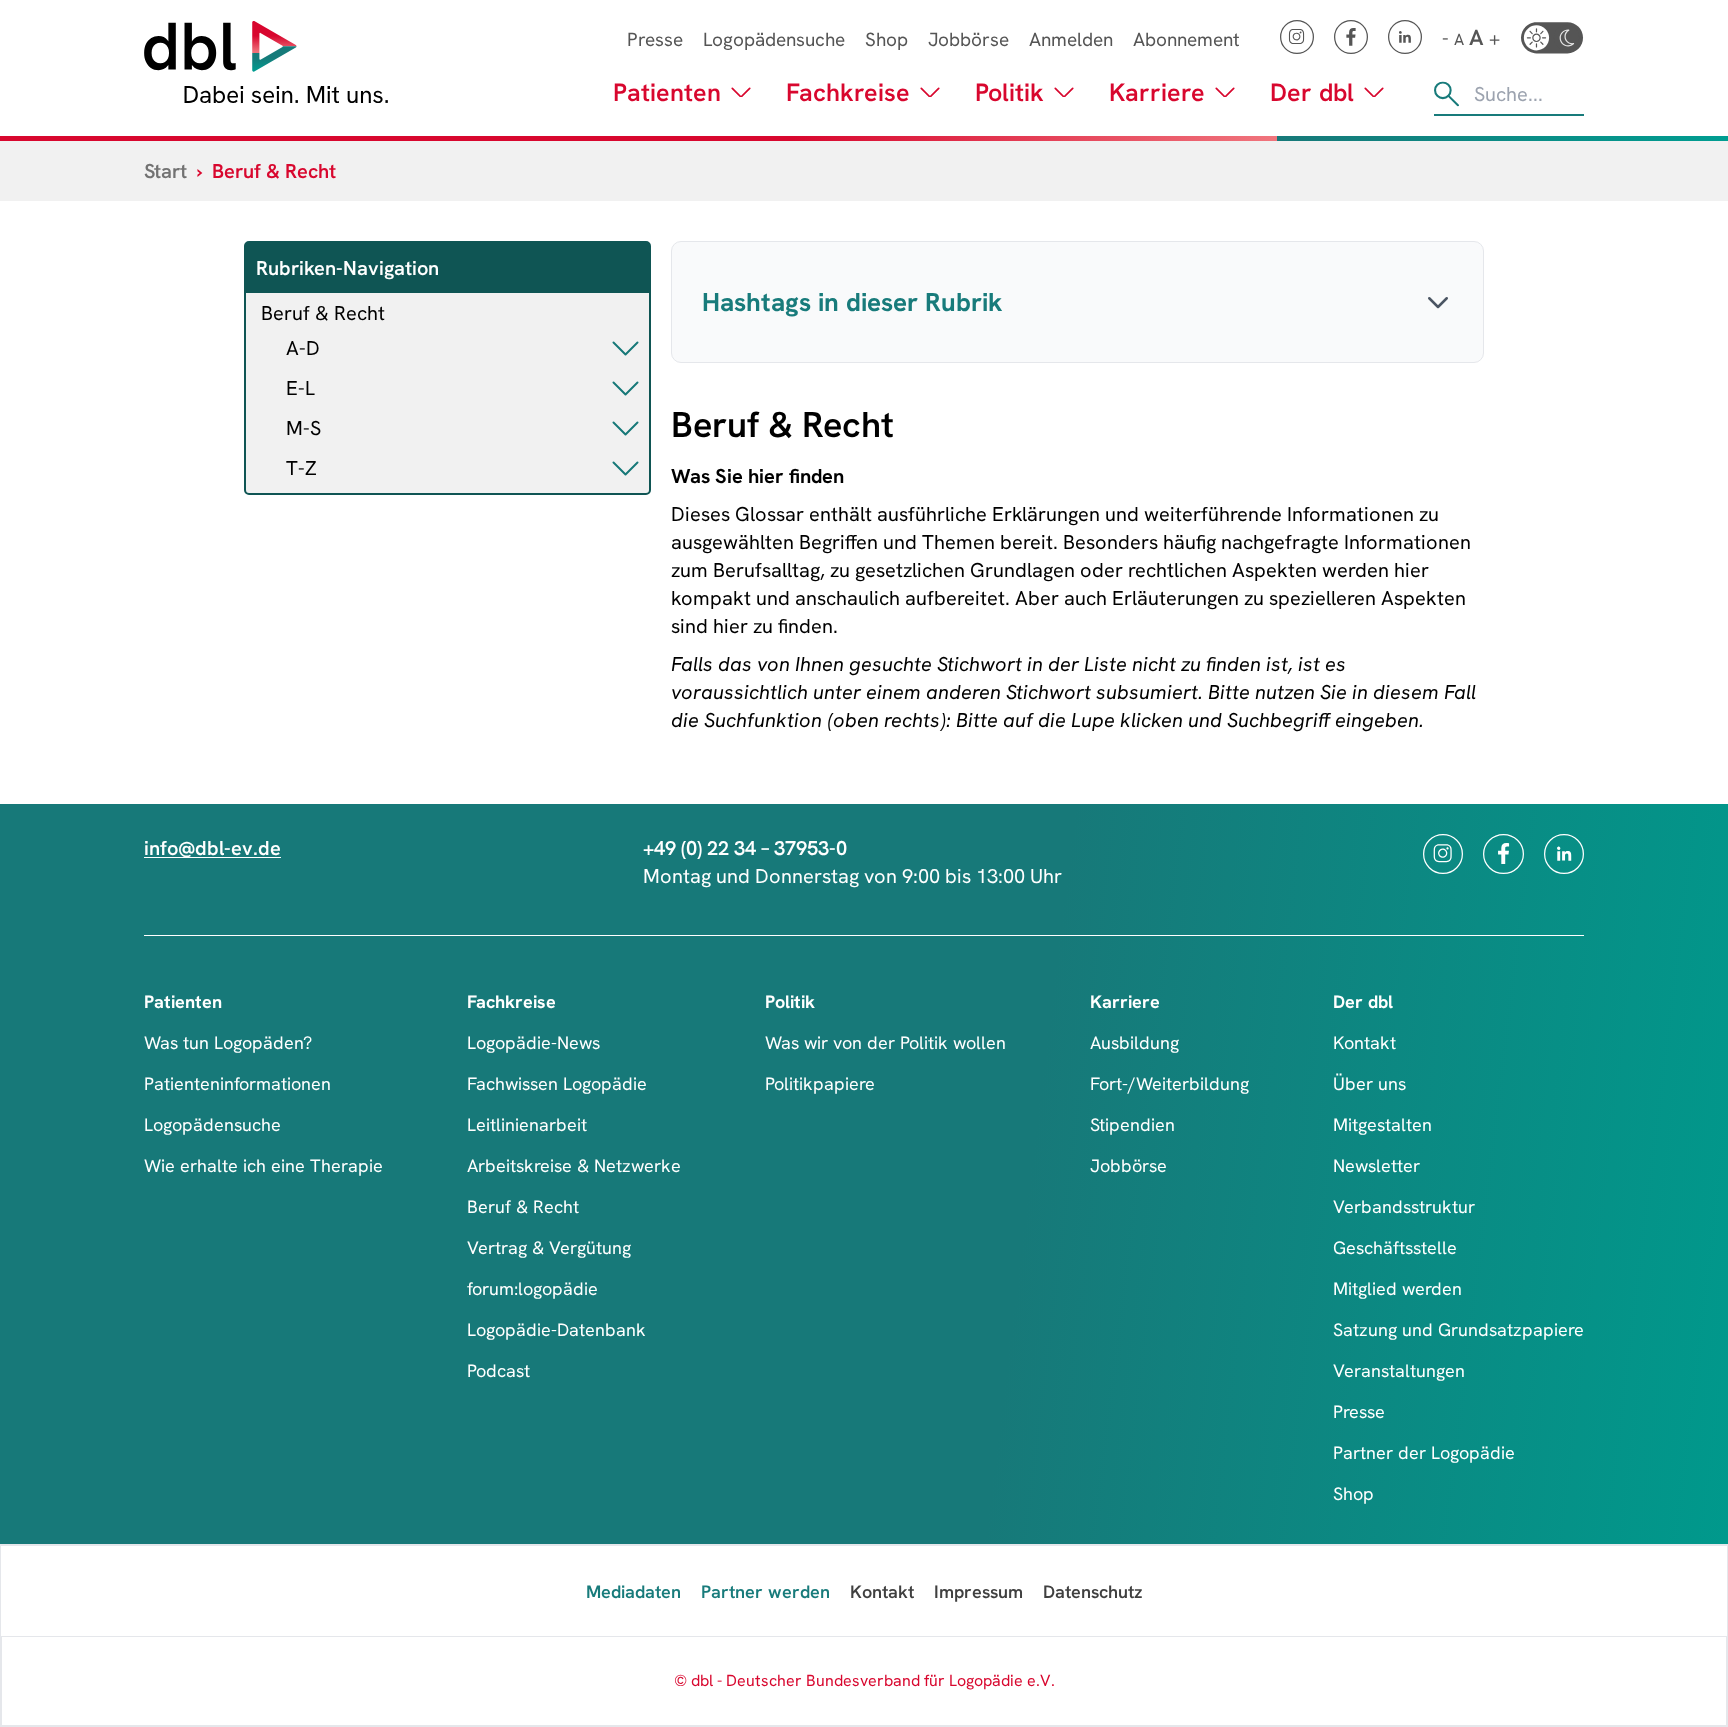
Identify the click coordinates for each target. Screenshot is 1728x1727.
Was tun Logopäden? (228, 1042)
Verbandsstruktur (1404, 1206)
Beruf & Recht (323, 313)
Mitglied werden (1397, 1288)
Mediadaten (633, 1591)
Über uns (1369, 1083)
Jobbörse (968, 39)
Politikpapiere (820, 1083)
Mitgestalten (1382, 1124)
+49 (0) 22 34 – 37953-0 (745, 848)
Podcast (498, 1370)
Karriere (1157, 92)
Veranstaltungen (1399, 1370)
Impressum (978, 1591)
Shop (886, 39)
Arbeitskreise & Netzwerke (574, 1165)
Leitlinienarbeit (527, 1124)
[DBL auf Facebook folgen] (1351, 37)
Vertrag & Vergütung (549, 1247)
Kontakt (1364, 1042)
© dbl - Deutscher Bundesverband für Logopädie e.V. (864, 1680)
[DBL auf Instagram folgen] (1297, 37)
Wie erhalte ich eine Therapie (263, 1165)
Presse (655, 39)
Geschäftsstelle (1395, 1247)
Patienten (667, 92)
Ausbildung (1134, 1042)
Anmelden (1071, 39)
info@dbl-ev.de (212, 848)
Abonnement (1186, 39)
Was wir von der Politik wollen (885, 1042)
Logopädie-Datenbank (556, 1329)
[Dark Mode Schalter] (1552, 38)
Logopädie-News (533, 1042)
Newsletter (1376, 1165)
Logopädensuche (774, 39)
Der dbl (1312, 92)
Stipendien (1132, 1124)
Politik (1009, 92)
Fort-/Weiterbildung (1169, 1083)
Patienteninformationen (237, 1083)
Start (165, 171)
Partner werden (765, 1591)
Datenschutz (1092, 1591)
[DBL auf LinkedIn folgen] (1405, 37)
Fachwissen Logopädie (557, 1083)
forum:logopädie (532, 1288)
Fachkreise (848, 92)
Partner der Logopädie (1424, 1452)
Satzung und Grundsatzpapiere (1458, 1329)
